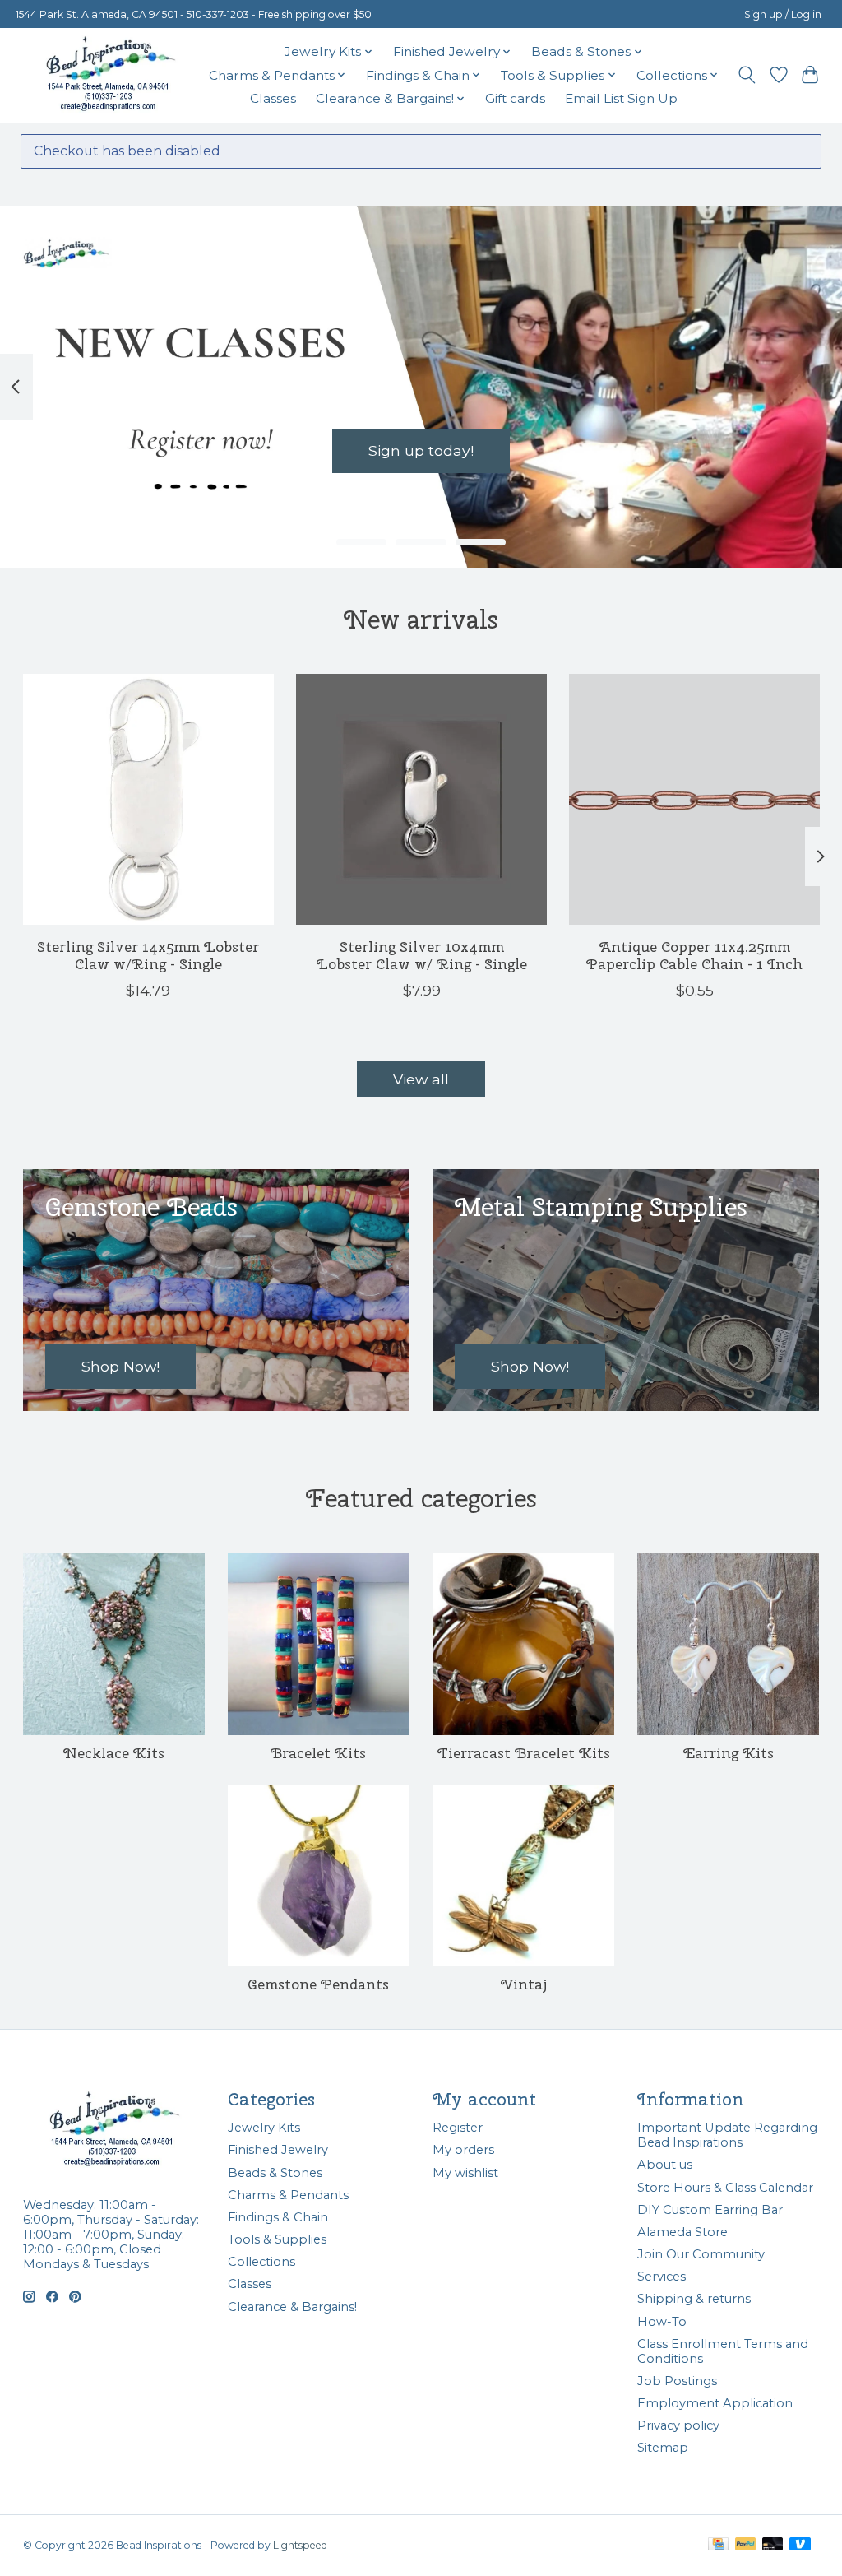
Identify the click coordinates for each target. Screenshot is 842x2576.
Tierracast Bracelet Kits (524, 1753)
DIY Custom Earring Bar (710, 2210)
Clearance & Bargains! (292, 2307)
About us (665, 2165)
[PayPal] (746, 2545)
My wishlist (465, 2173)
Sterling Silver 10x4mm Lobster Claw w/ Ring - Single (421, 955)
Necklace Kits (114, 1753)
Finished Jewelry (278, 2150)
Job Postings (677, 2381)
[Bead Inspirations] (110, 75)
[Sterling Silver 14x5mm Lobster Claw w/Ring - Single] (148, 799)
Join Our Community (701, 2254)
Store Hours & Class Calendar (725, 2188)
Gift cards (515, 98)
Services (662, 2277)
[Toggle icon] (746, 75)
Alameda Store (682, 2232)
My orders (463, 2150)
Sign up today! (421, 450)
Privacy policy (678, 2425)
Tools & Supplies (277, 2239)
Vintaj (524, 1984)
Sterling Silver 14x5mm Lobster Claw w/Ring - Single (148, 955)
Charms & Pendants (288, 2195)
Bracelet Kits (318, 1753)
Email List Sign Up (621, 98)
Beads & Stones (275, 2173)
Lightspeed (300, 2545)
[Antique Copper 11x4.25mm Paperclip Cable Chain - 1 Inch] (694, 799)
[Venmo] (800, 2545)
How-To (662, 2322)
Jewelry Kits (264, 2128)
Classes (273, 98)
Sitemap (663, 2448)
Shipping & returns (694, 2299)
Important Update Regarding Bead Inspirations (727, 2135)
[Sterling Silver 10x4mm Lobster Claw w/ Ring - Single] (421, 799)
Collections (261, 2262)
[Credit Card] (718, 2545)
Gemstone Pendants (318, 1984)
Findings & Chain (278, 2217)
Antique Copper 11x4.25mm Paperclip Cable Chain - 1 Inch (694, 955)
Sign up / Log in (783, 14)
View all (421, 1079)
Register (458, 2128)
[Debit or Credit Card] (773, 2545)
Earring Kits (729, 1753)
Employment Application (715, 2403)
